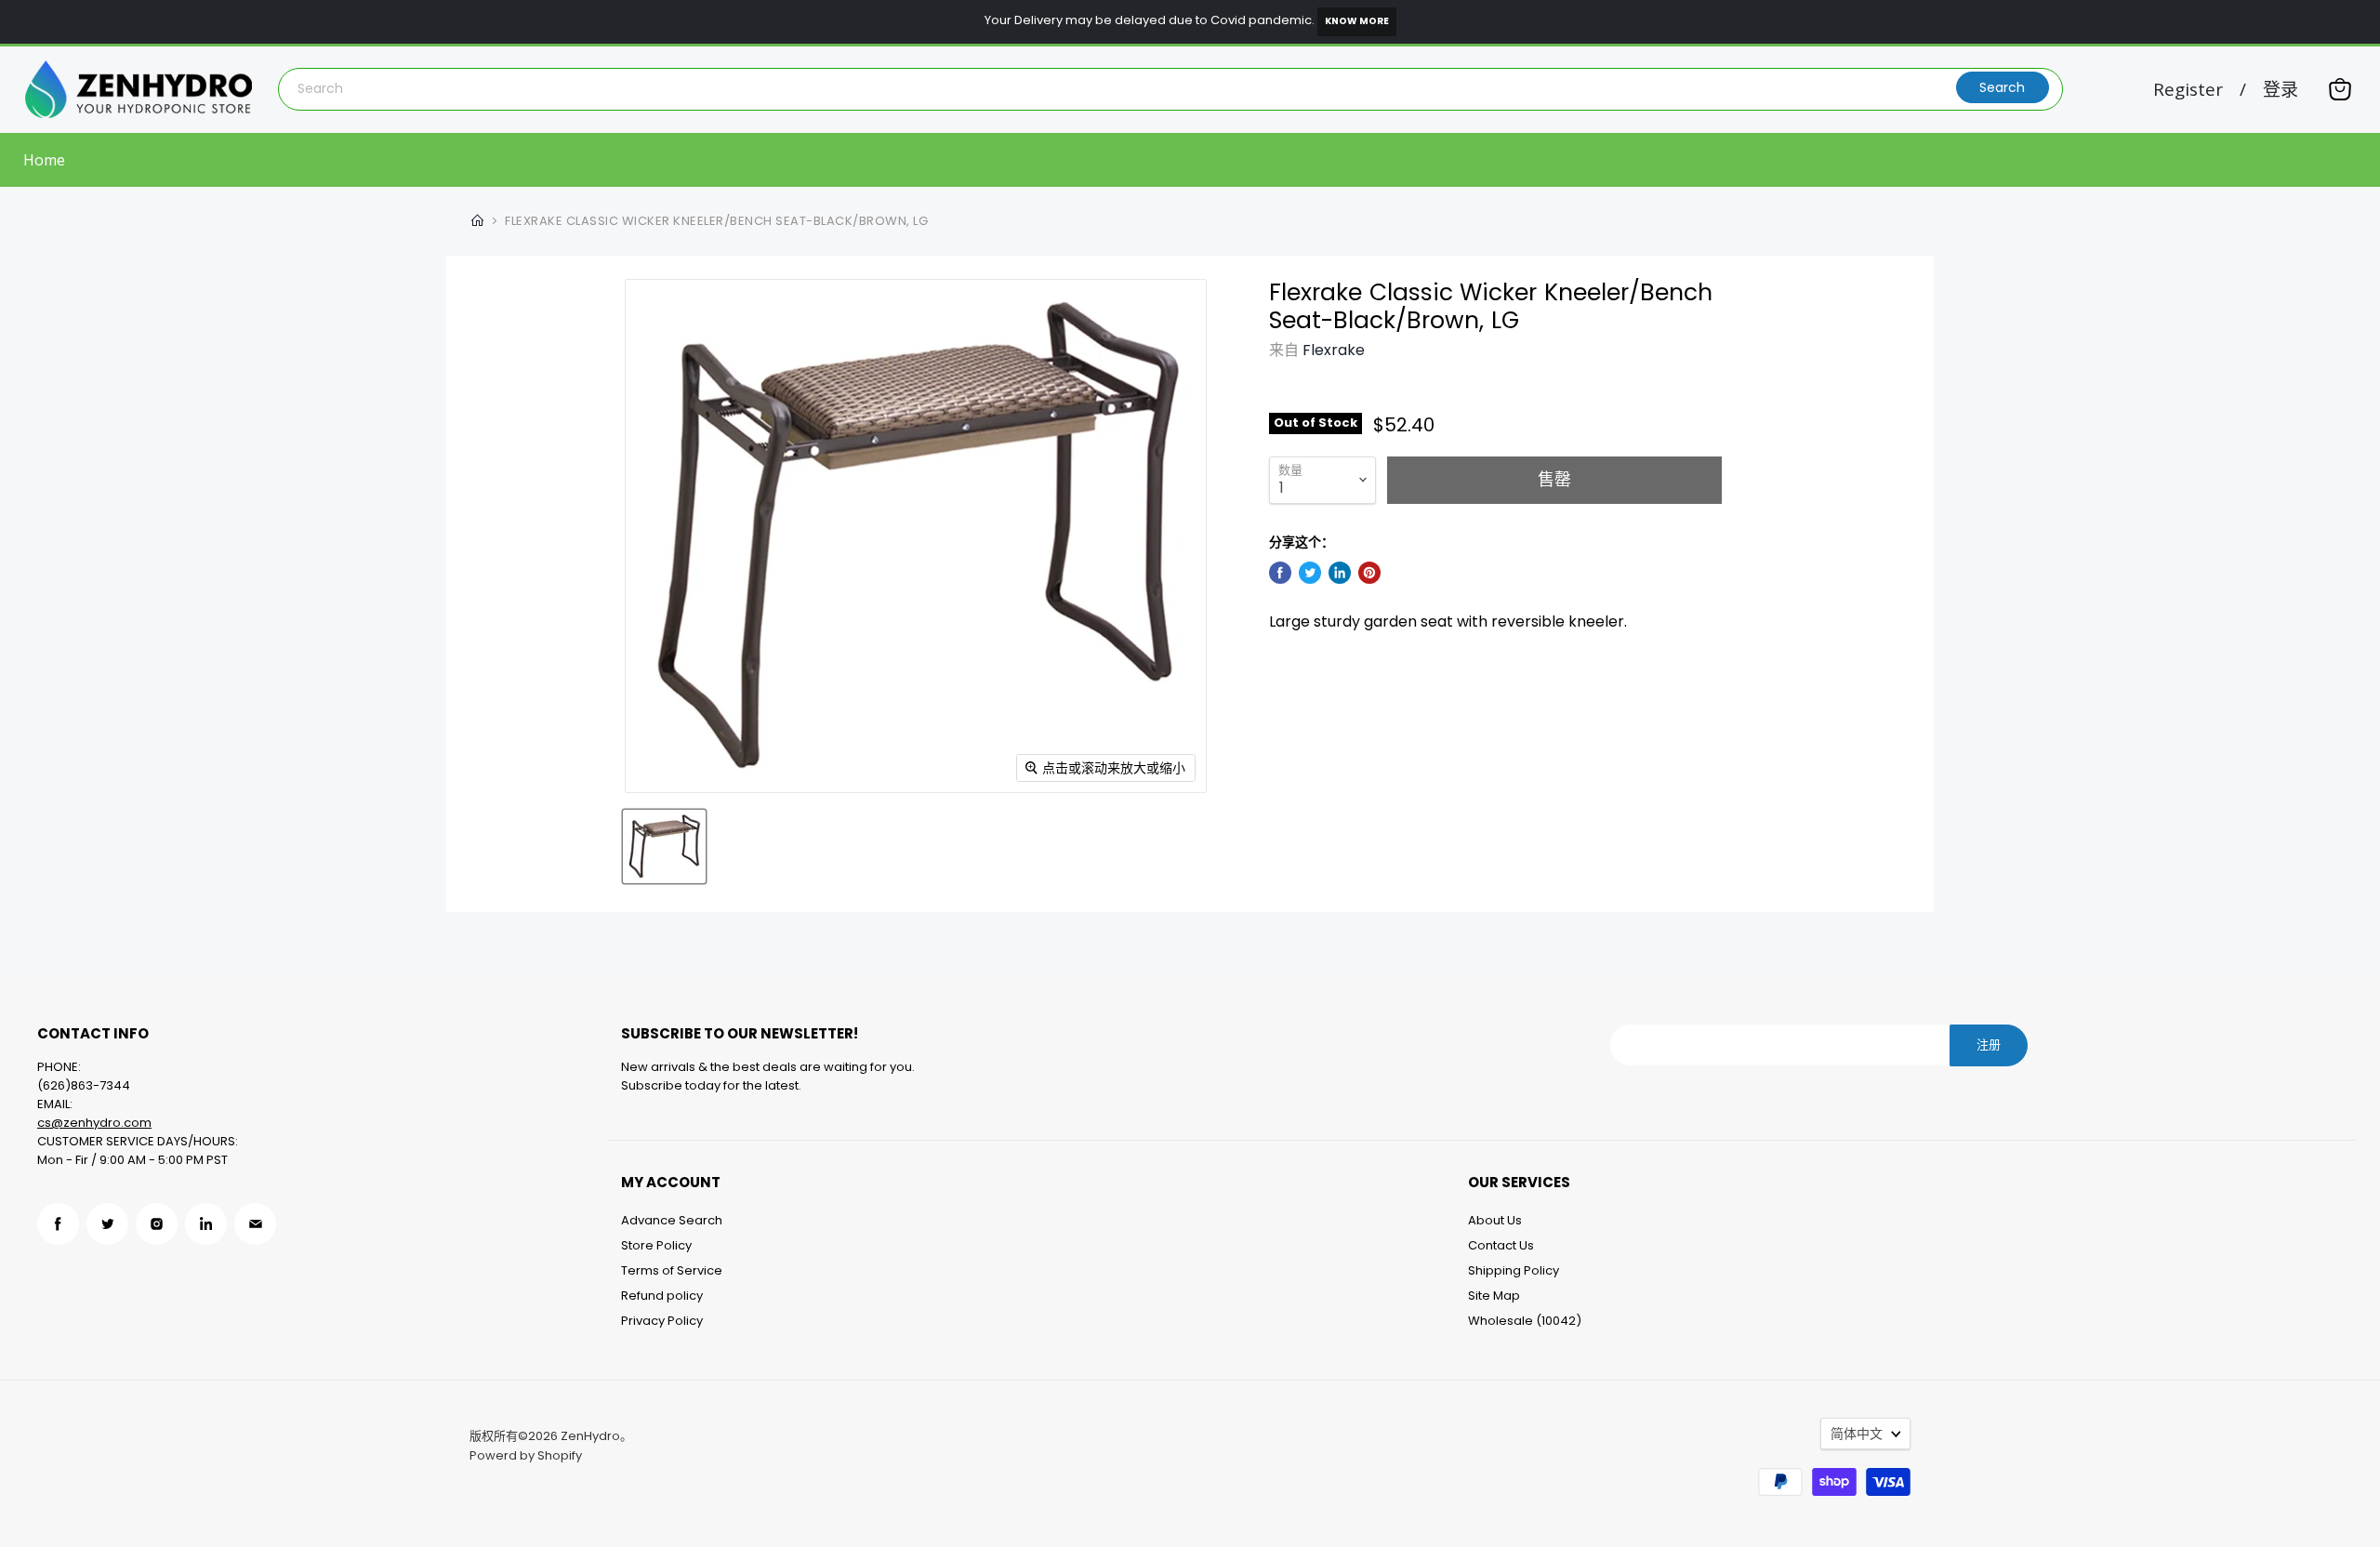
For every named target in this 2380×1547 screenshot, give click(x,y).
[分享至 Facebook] (1280, 573)
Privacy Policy (662, 1321)
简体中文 (1857, 1434)
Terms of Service (672, 1270)
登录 (2281, 90)
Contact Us (1501, 1245)
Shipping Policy (1514, 1270)
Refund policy (662, 1296)
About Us (1495, 1220)
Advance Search (672, 1220)
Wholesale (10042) (1525, 1321)
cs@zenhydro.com (94, 1123)
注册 (1989, 1045)
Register (2188, 90)
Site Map (1494, 1296)
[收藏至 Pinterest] (1369, 573)
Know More (1357, 21)
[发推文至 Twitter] (1310, 573)
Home (44, 160)
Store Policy (656, 1245)
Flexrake (1334, 350)
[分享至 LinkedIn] (1340, 573)
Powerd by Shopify (526, 1455)
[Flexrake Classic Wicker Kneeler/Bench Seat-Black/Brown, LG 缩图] (664, 846)
